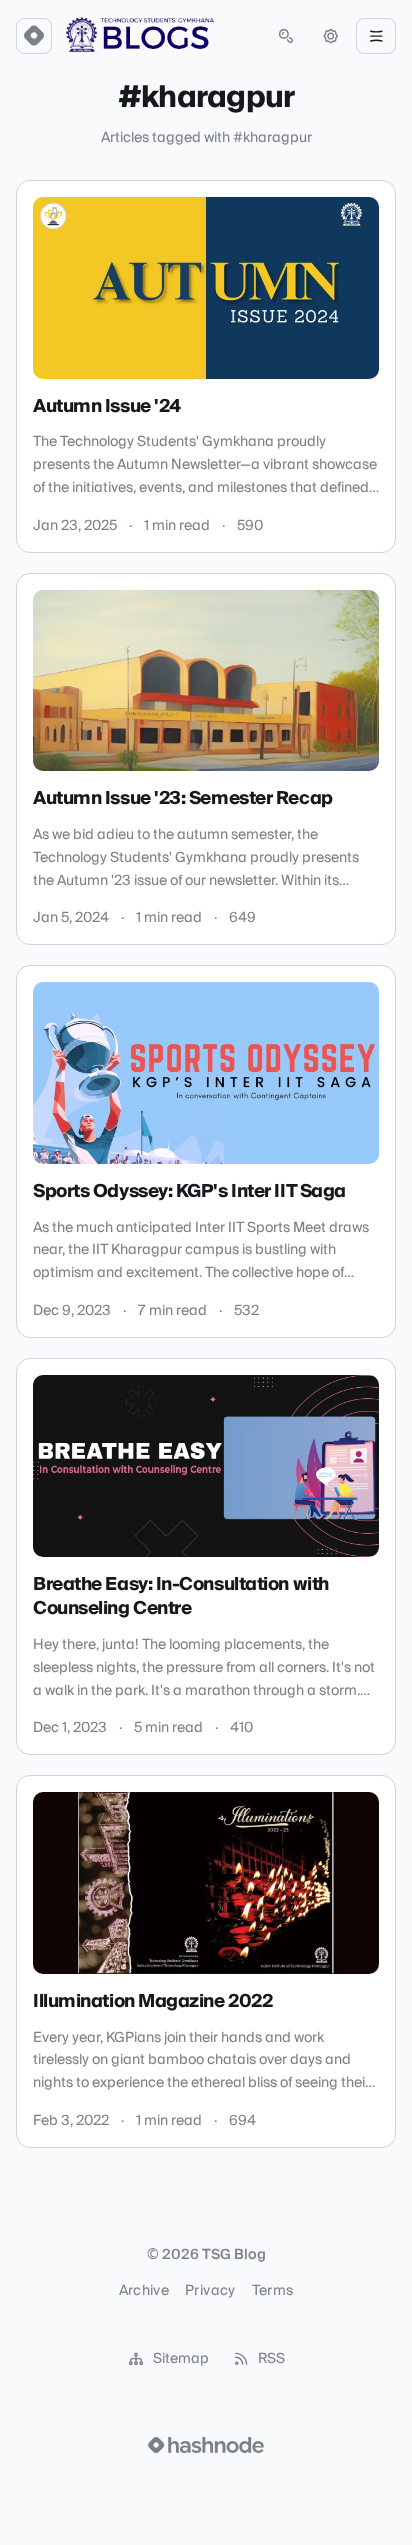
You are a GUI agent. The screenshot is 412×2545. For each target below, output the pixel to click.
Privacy (210, 2291)
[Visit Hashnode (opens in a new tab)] (206, 2445)
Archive (144, 2291)
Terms (273, 2291)
